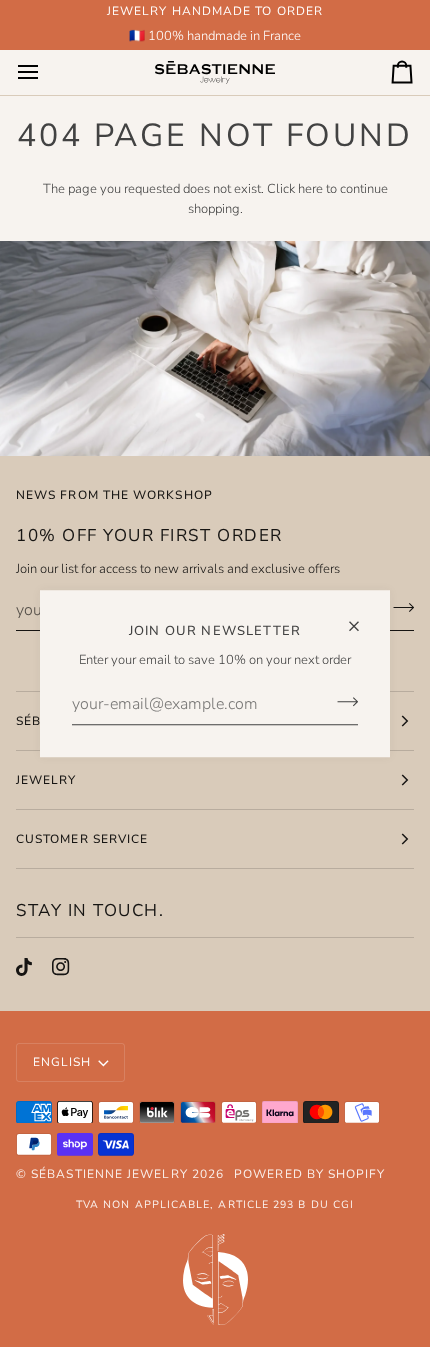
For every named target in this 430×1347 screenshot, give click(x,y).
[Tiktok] (24, 967)
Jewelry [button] (46, 780)
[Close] (362, 617)
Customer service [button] (82, 839)
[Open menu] (46, 72)
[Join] (341, 702)
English (62, 1062)
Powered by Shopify (309, 1174)
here (310, 189)
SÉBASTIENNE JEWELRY (109, 1174)
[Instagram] (61, 967)
